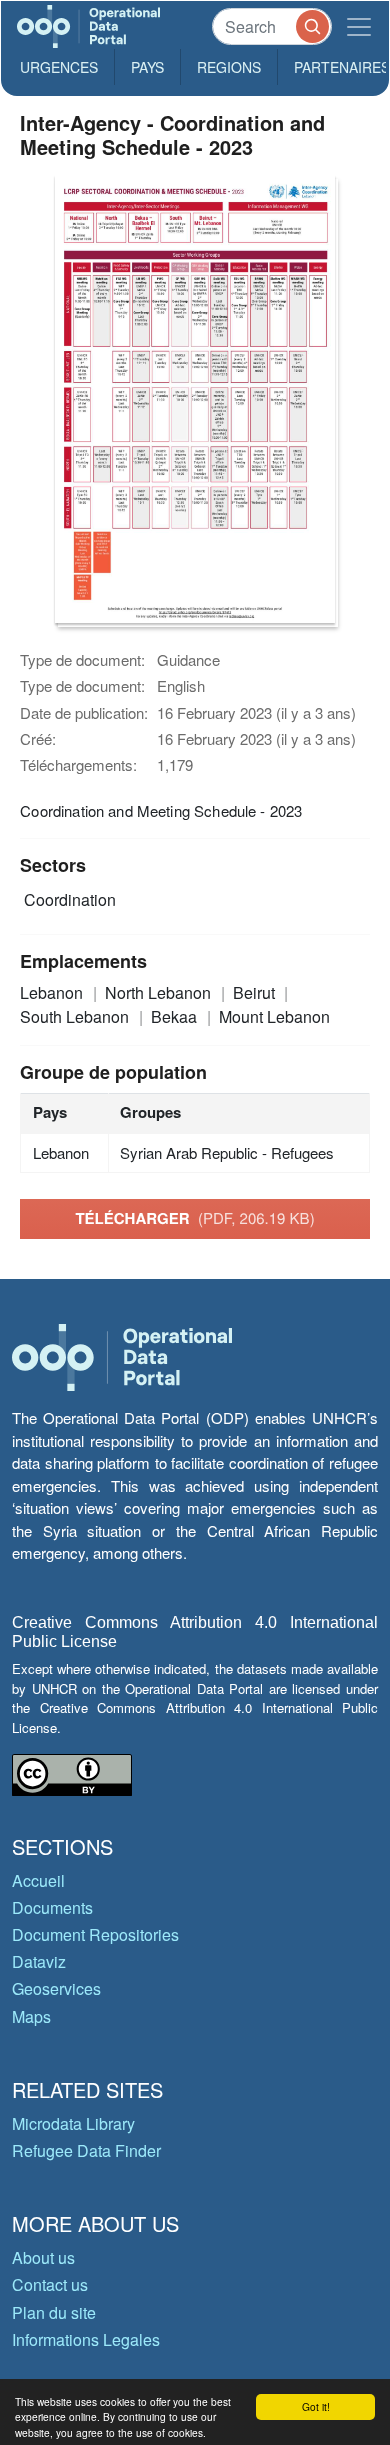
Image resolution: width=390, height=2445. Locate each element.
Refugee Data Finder (86, 2150)
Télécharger (194, 1218)
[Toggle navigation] (359, 26)
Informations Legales (86, 2339)
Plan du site (54, 2312)
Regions (229, 67)
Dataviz (39, 1961)
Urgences (59, 67)
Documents (52, 1907)
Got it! (316, 2406)
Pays (147, 67)
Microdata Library (73, 2123)
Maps (31, 2016)
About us (43, 2257)
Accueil (38, 1880)
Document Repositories (95, 1934)
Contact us (50, 2284)
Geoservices (56, 1988)
